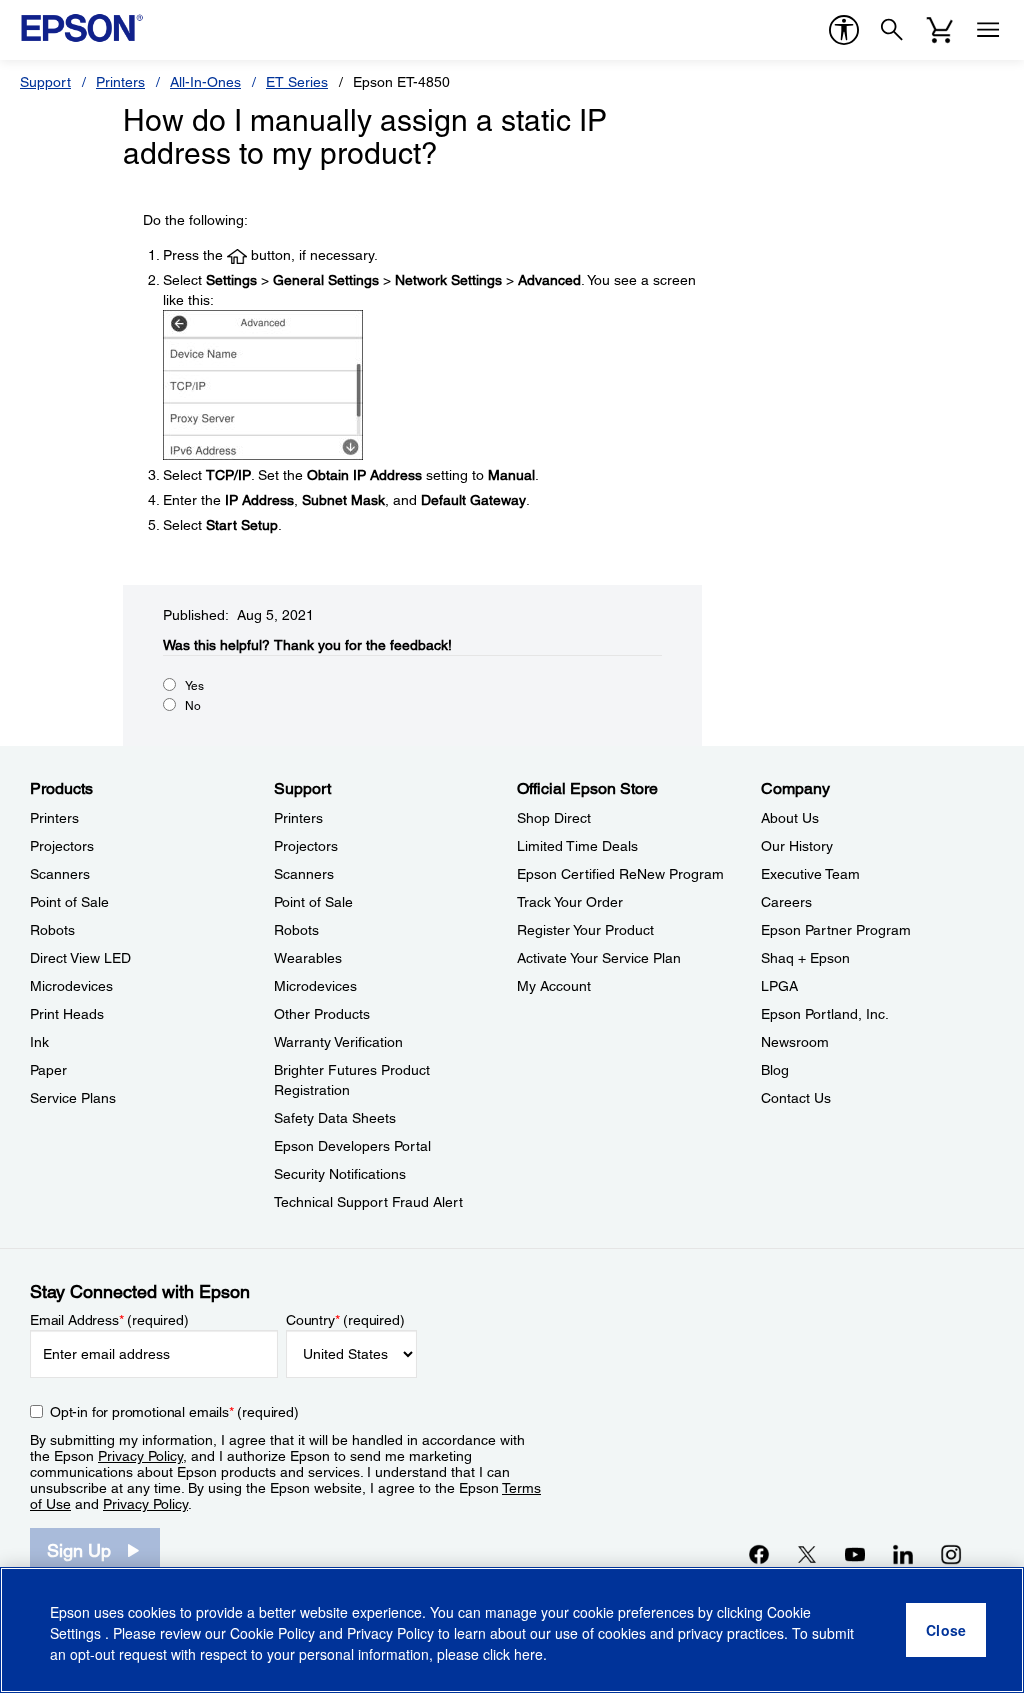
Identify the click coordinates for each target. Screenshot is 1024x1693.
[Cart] (940, 30)
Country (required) (345, 1320)
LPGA (779, 986)
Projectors (62, 846)
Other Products (322, 1014)
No (193, 706)
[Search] (892, 30)
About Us (790, 818)
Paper (48, 1070)
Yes (194, 686)
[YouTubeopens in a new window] (855, 1554)
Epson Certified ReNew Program (620, 874)
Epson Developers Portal (352, 1146)
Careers (786, 902)
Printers (120, 82)
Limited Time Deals (577, 846)
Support (45, 82)
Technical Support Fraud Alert (368, 1202)
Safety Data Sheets (335, 1118)
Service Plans (73, 1098)
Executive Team (810, 874)
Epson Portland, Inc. (825, 1014)
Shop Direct (554, 818)
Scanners (60, 874)
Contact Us (796, 1098)
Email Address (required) (109, 1320)
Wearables (308, 958)
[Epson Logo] (82, 28)
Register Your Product (585, 930)
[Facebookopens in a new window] (759, 1554)
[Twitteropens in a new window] (807, 1554)
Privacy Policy (140, 1456)
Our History (797, 846)
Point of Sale (69, 902)
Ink (39, 1042)
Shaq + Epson (805, 958)
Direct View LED (80, 958)
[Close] (946, 1630)
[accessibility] (844, 30)
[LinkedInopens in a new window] (903, 1554)
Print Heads (67, 1014)
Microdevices (71, 986)
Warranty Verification (338, 1042)
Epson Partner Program (836, 930)
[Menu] (988, 30)
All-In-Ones (205, 82)
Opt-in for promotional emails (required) (174, 1412)
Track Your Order (570, 902)
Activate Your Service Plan (599, 958)
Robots (52, 930)
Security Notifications (340, 1174)
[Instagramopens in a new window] (951, 1554)
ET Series (297, 82)
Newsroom (795, 1042)
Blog (775, 1070)
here (528, 1654)
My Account (554, 986)
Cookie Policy (272, 1633)
